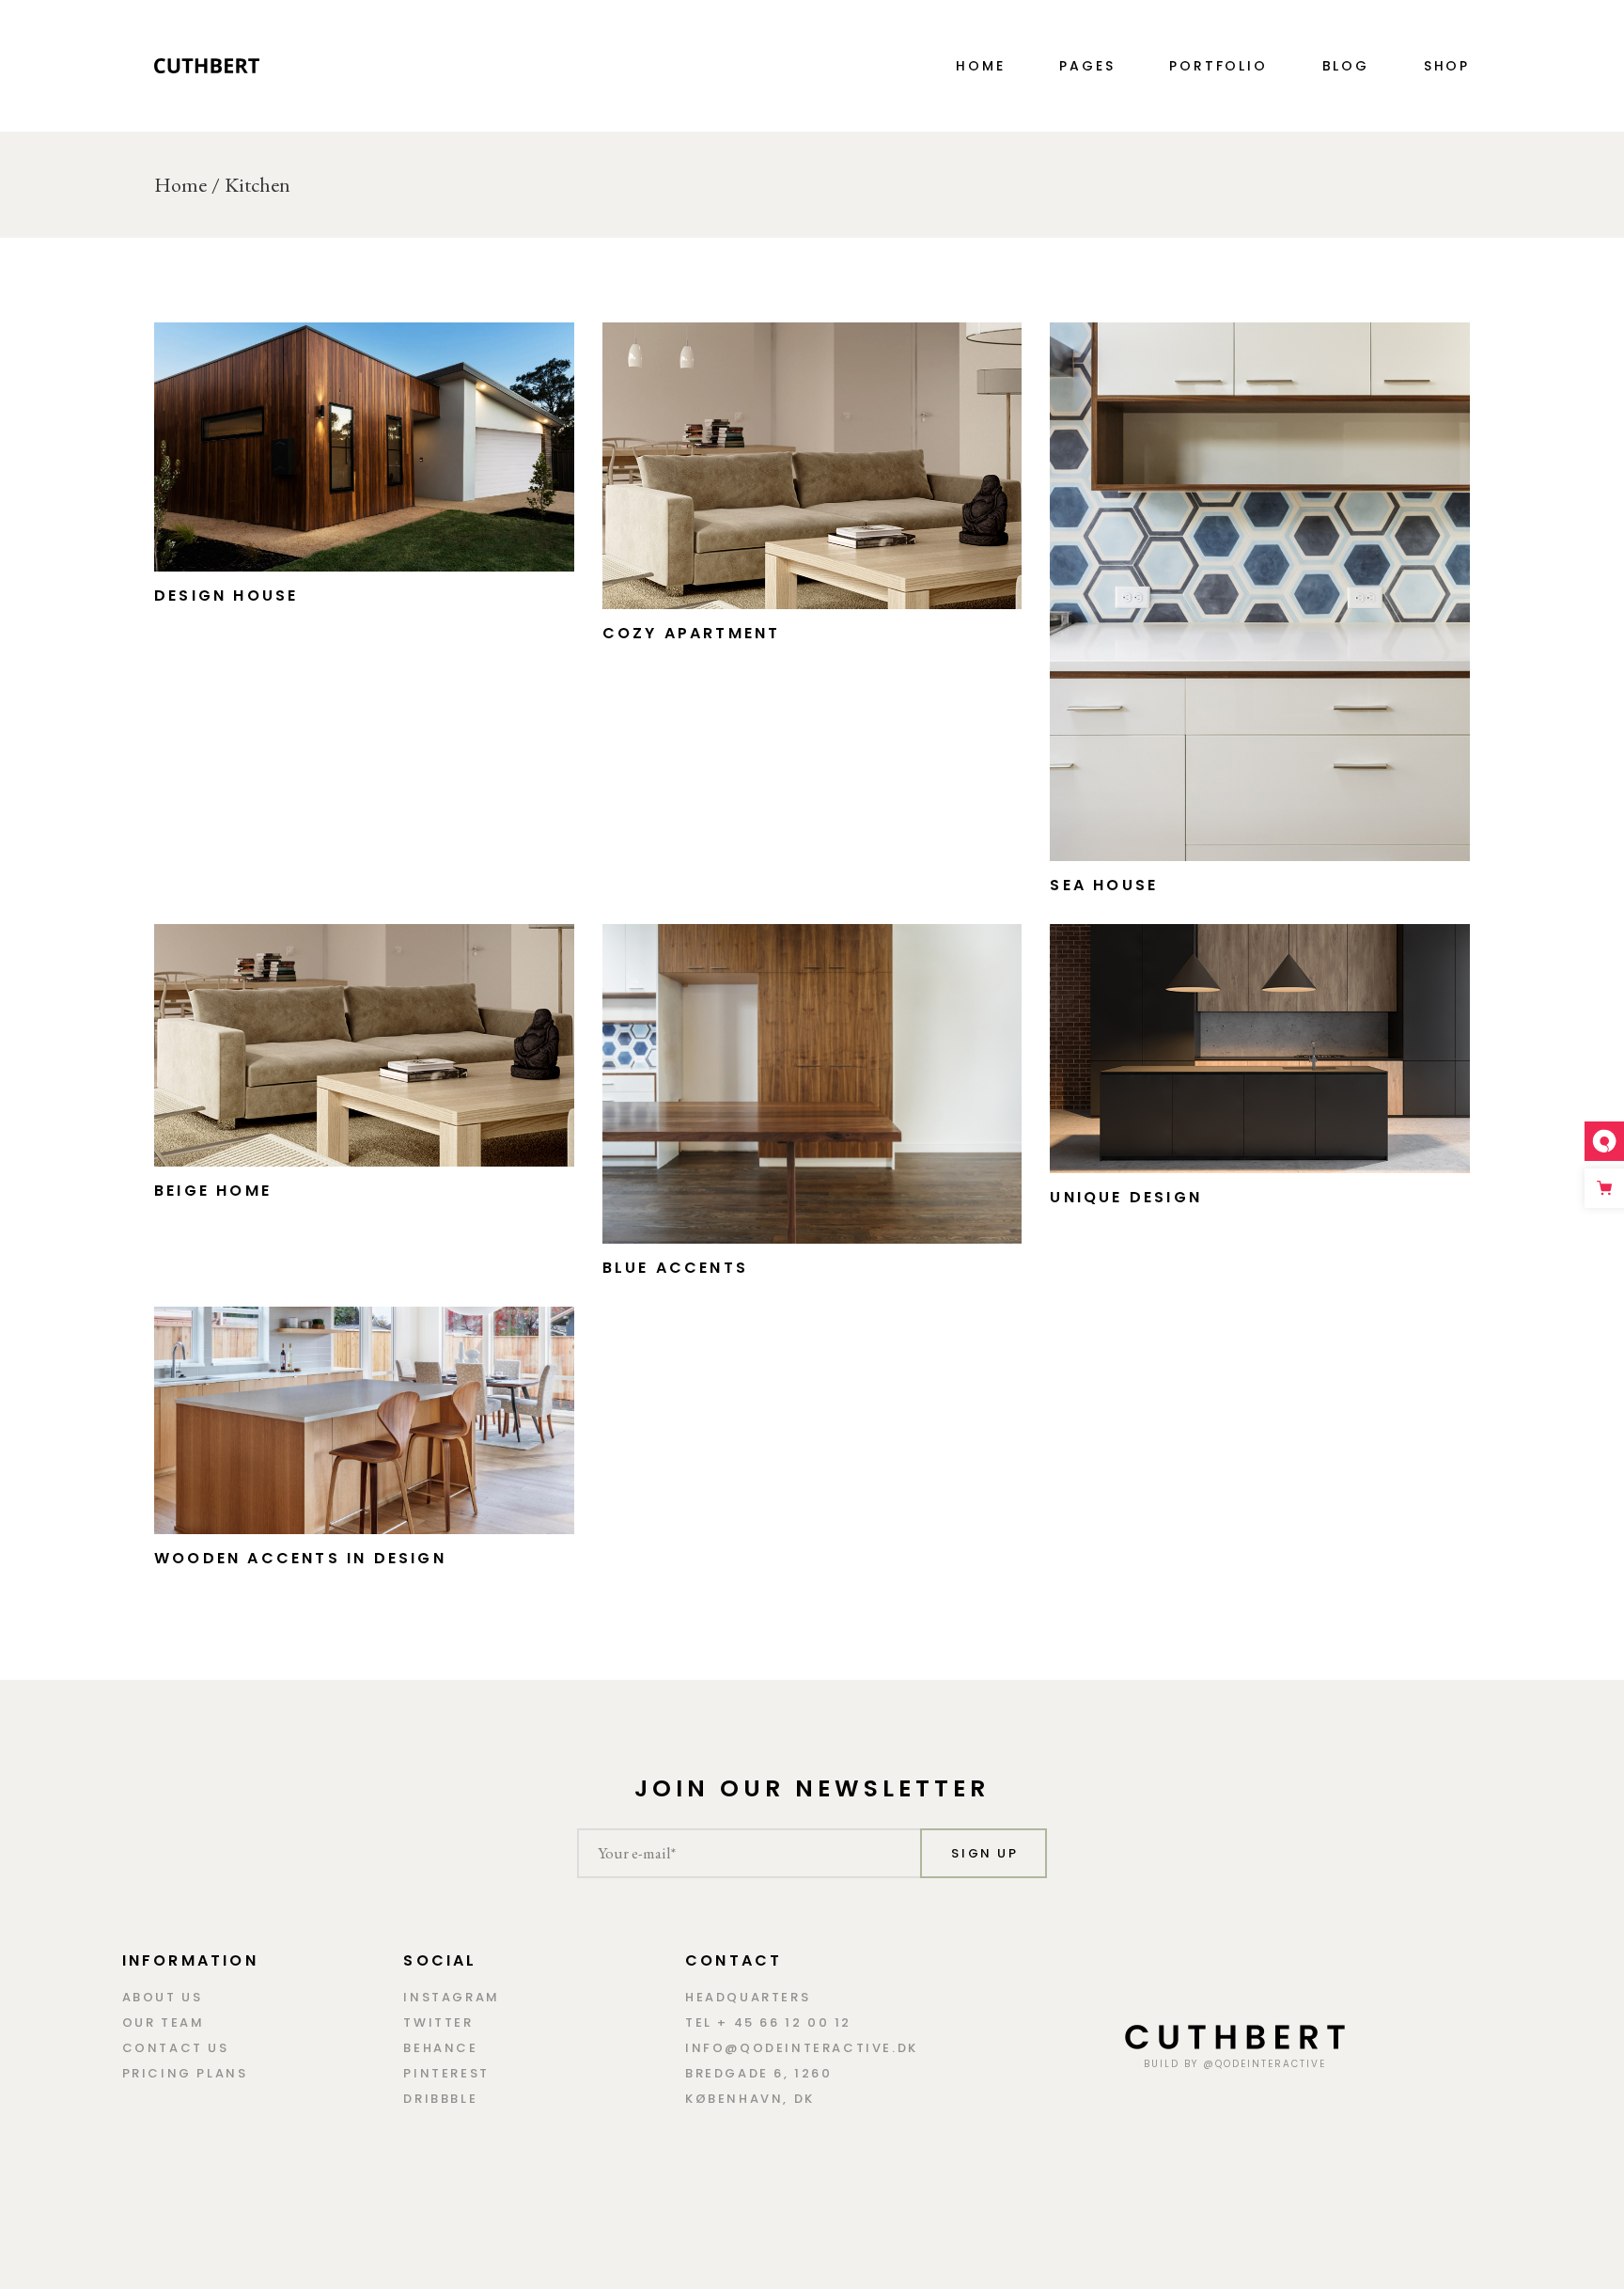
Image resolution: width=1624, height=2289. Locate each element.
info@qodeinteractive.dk (802, 2048)
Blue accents (675, 1268)
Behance (440, 2048)
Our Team (164, 2022)
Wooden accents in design (300, 1558)
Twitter (438, 2022)
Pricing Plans (185, 2073)
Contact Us (176, 2048)
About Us (163, 1997)
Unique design (1126, 1197)
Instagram (451, 1997)
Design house (226, 596)
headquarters (748, 1997)
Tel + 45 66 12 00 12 (768, 2022)
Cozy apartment (692, 633)
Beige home (213, 1191)
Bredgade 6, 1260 (759, 2073)
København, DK (750, 2099)
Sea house (1104, 885)
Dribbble (440, 2099)
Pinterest (446, 2073)
